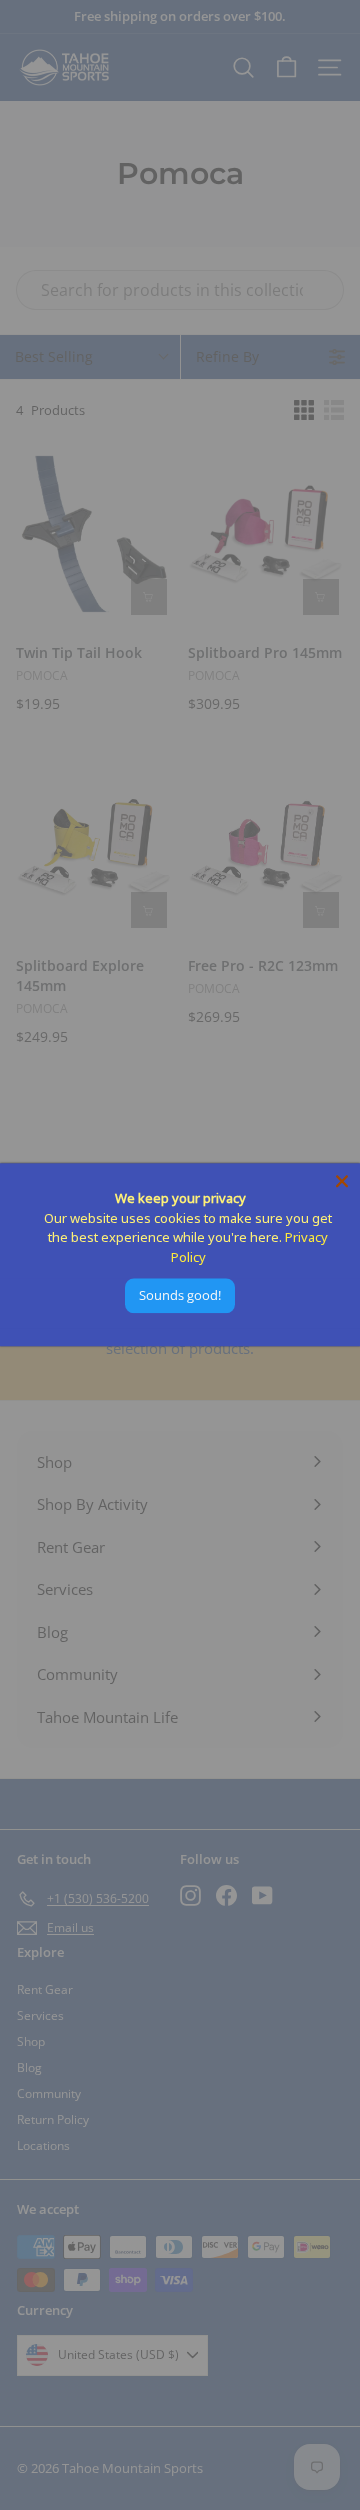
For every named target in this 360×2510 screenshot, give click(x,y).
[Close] (342, 1181)
